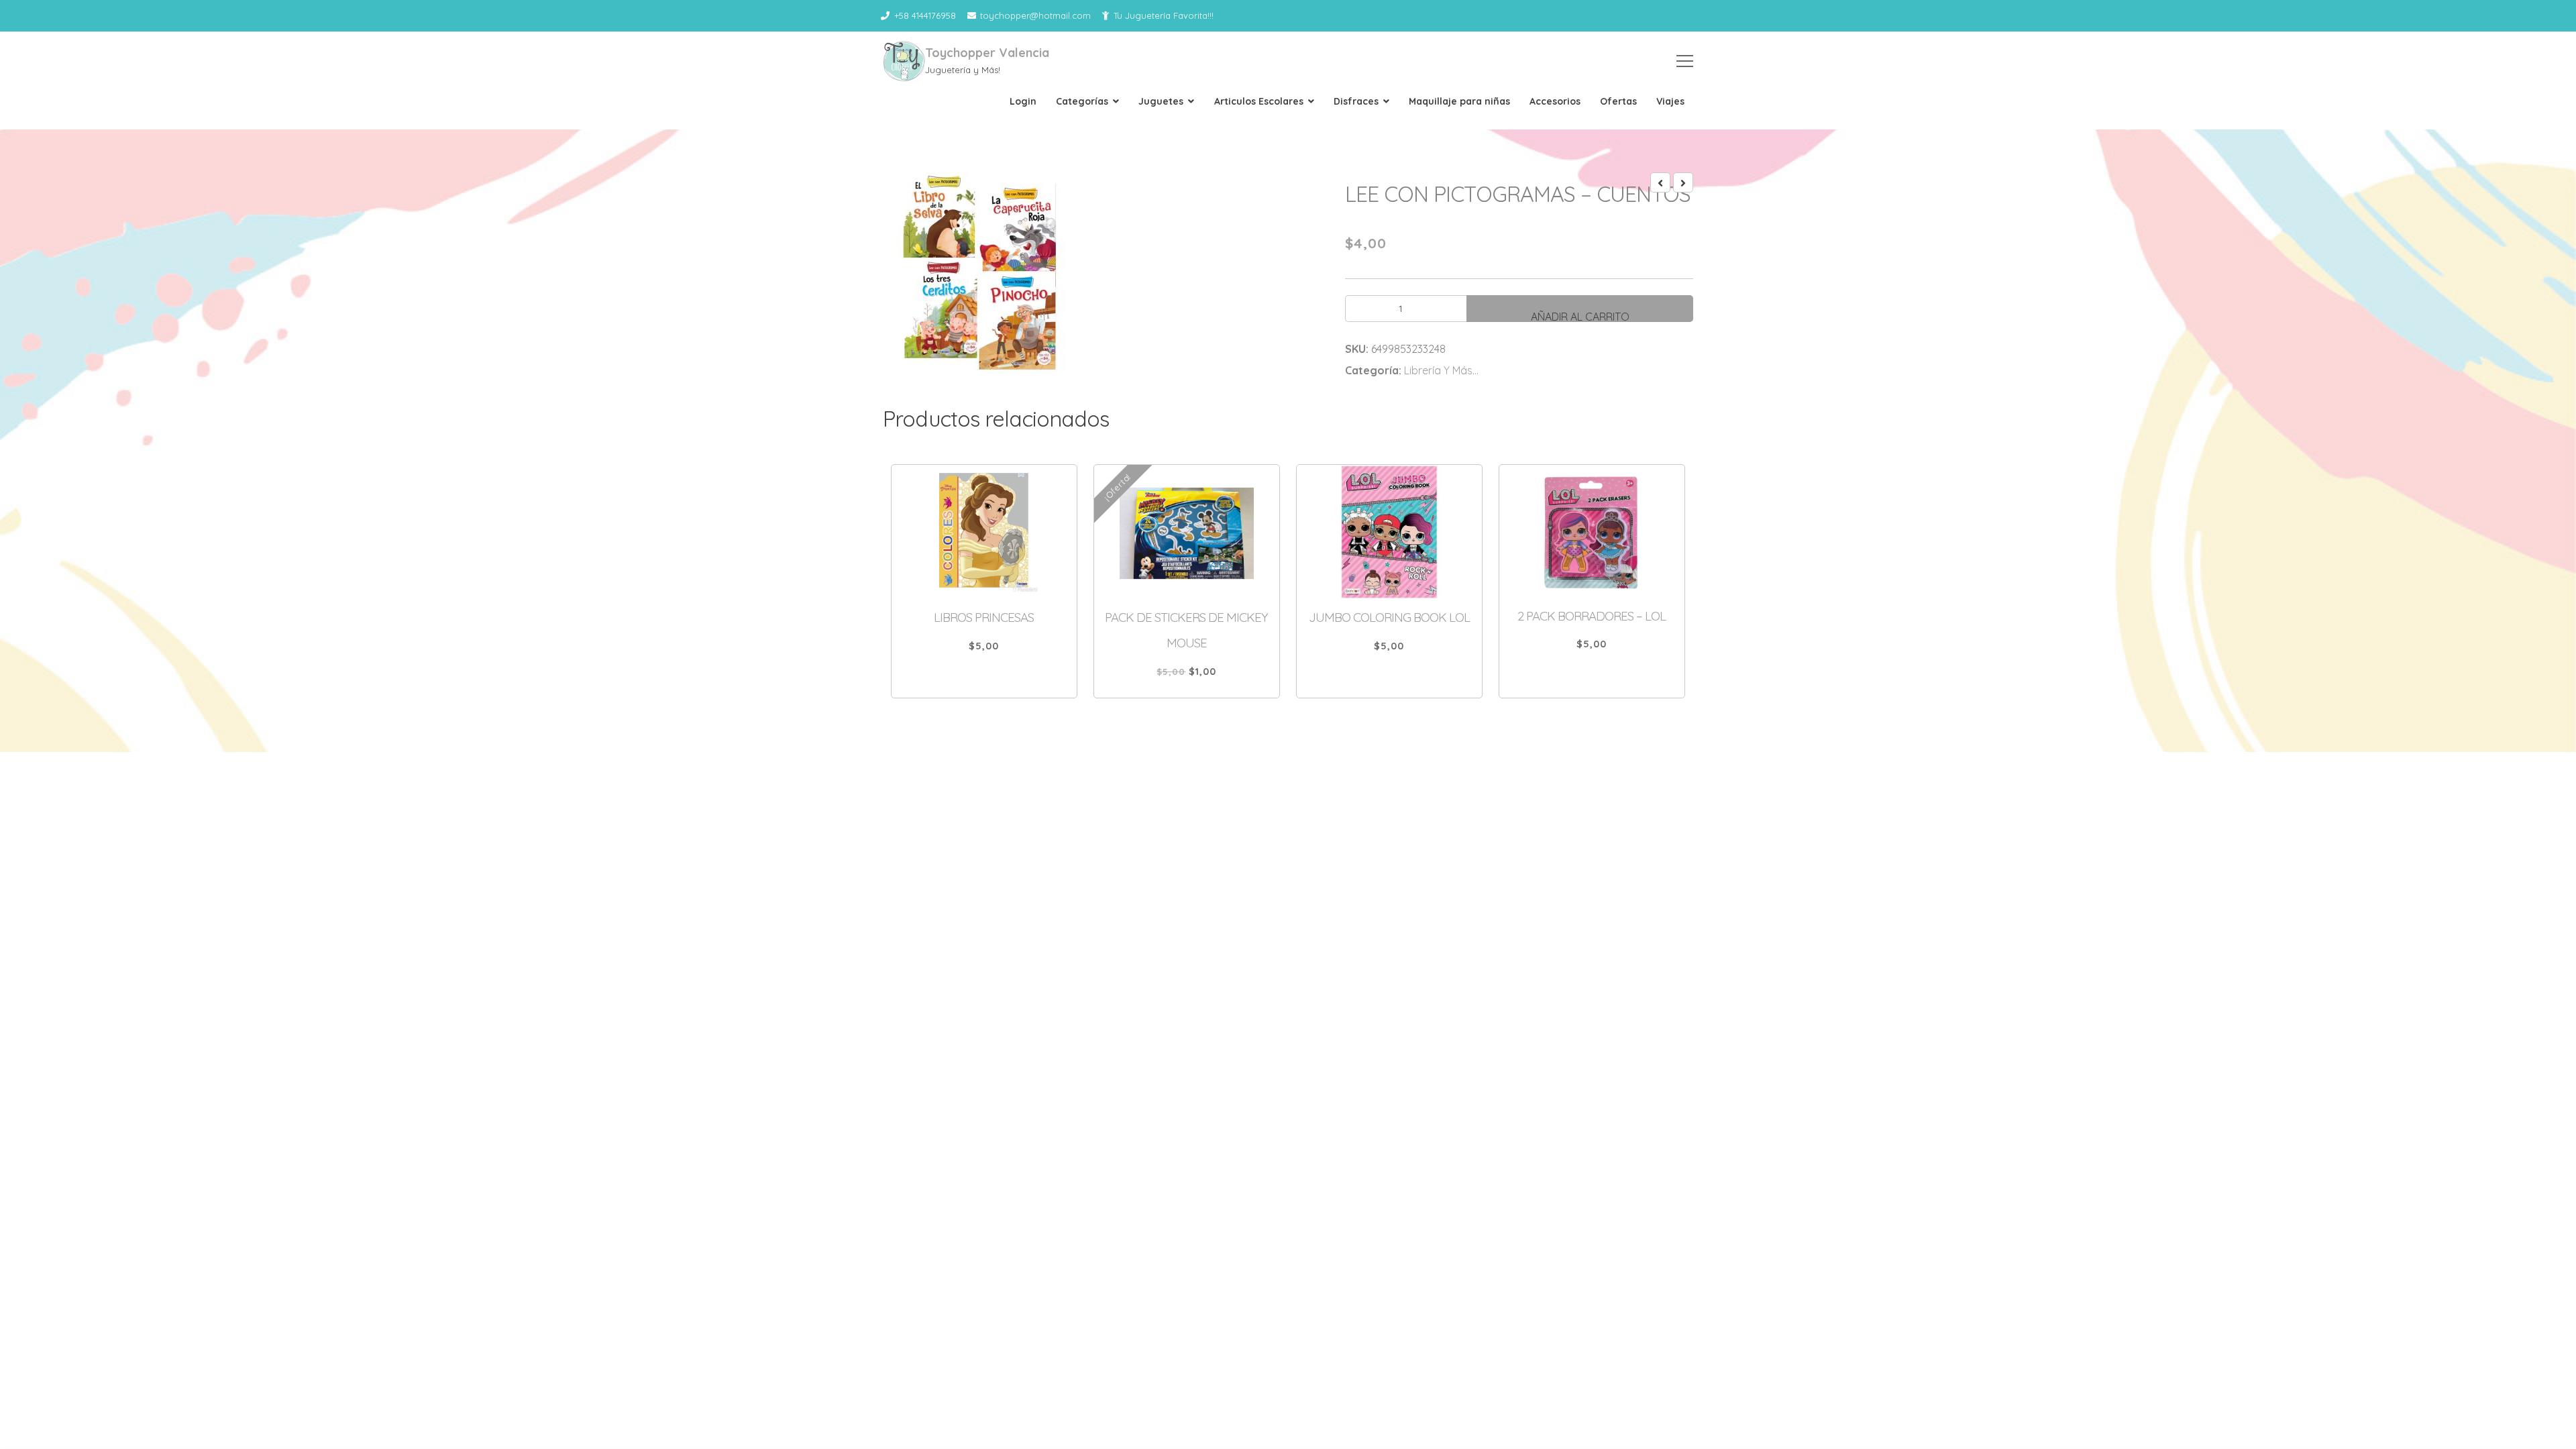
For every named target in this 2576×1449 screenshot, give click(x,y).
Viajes (1670, 101)
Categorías (1082, 101)
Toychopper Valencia (987, 53)
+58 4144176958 (925, 15)
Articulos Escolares (1259, 101)
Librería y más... (1441, 370)
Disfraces (1356, 101)
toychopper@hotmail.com (1035, 15)
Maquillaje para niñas (1459, 101)
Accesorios (1555, 101)
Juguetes (1161, 101)
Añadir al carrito (1580, 316)
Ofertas (1618, 101)
